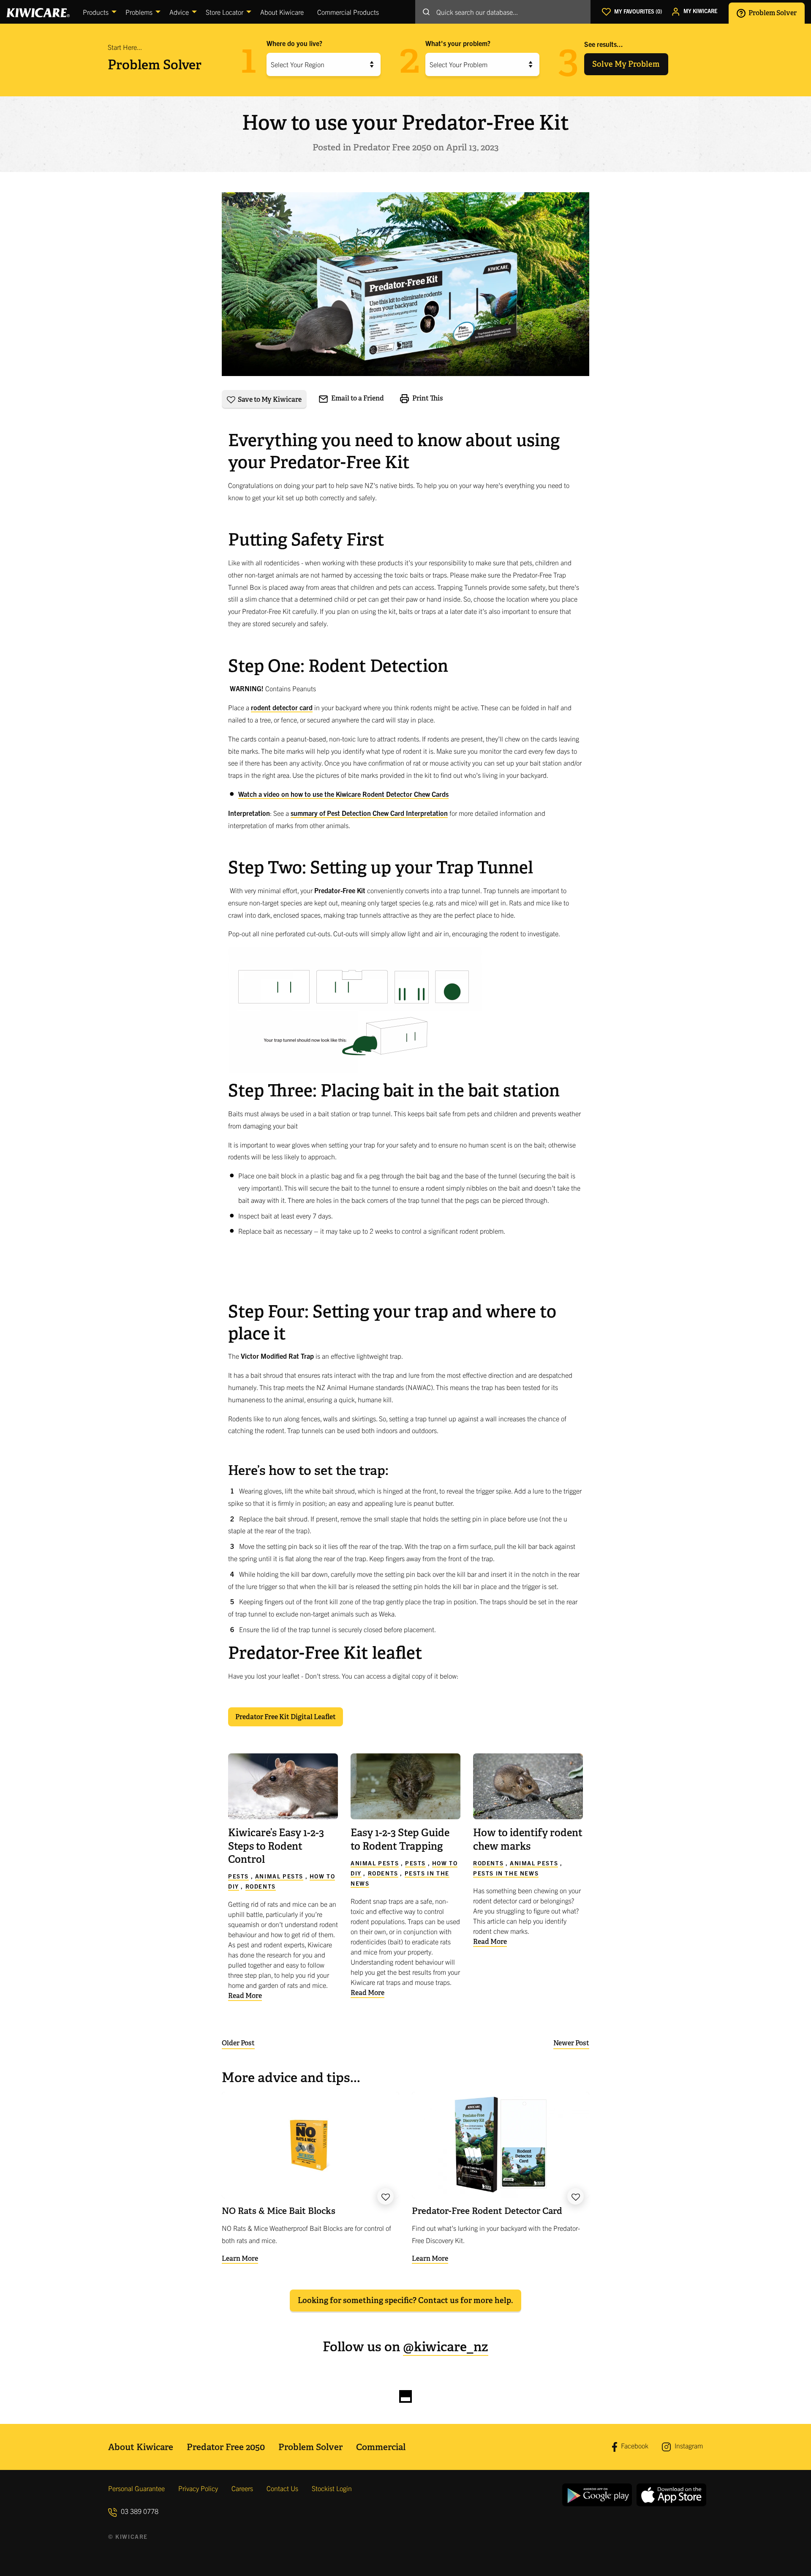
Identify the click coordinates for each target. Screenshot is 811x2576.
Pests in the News (506, 1873)
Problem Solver (772, 12)
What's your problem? (458, 43)
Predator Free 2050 (226, 2447)
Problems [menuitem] (139, 12)
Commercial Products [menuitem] (348, 12)
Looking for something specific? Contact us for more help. (405, 2300)
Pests (238, 1876)
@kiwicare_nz (446, 2347)
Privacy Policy (198, 2488)
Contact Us (282, 2488)
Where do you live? (294, 43)
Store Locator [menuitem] (225, 12)
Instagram (688, 2445)
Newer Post (571, 2043)
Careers (242, 2488)
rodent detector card (282, 707)
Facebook (634, 2446)
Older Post (238, 2043)
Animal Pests (279, 1876)
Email (357, 398)
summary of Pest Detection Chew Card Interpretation (369, 813)
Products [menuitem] (96, 12)
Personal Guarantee (136, 2488)
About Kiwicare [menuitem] (282, 12)
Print (427, 398)
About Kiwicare (141, 2447)
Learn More (240, 2258)
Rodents (261, 1886)
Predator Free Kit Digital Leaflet (286, 1717)
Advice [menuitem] (179, 12)
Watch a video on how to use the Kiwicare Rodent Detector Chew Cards (343, 794)
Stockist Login (332, 2488)
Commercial (381, 2447)
